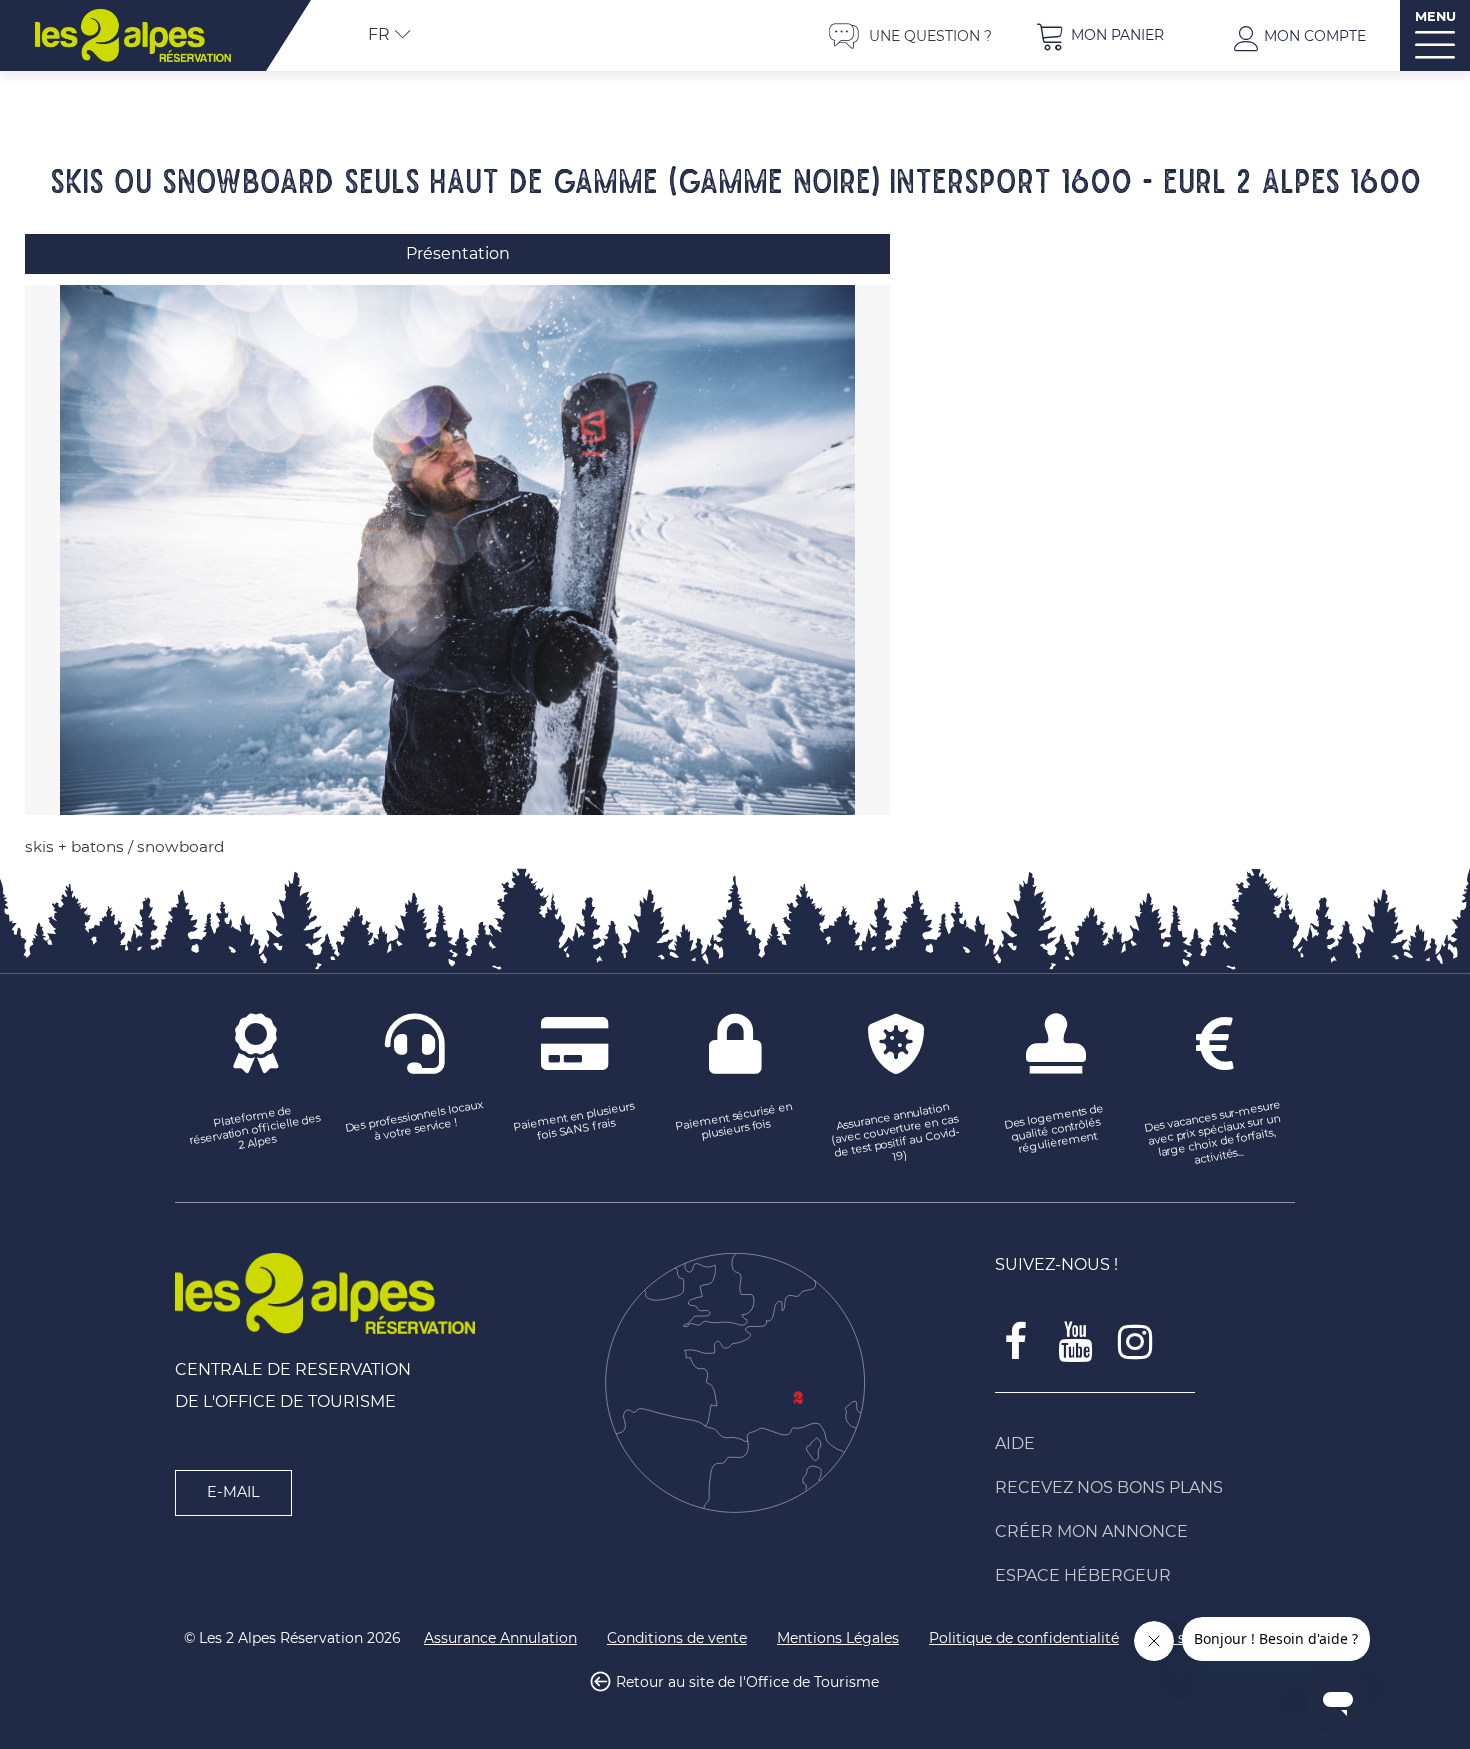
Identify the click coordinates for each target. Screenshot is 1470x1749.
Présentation (458, 253)
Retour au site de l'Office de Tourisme (747, 1683)
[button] (1100, 35)
